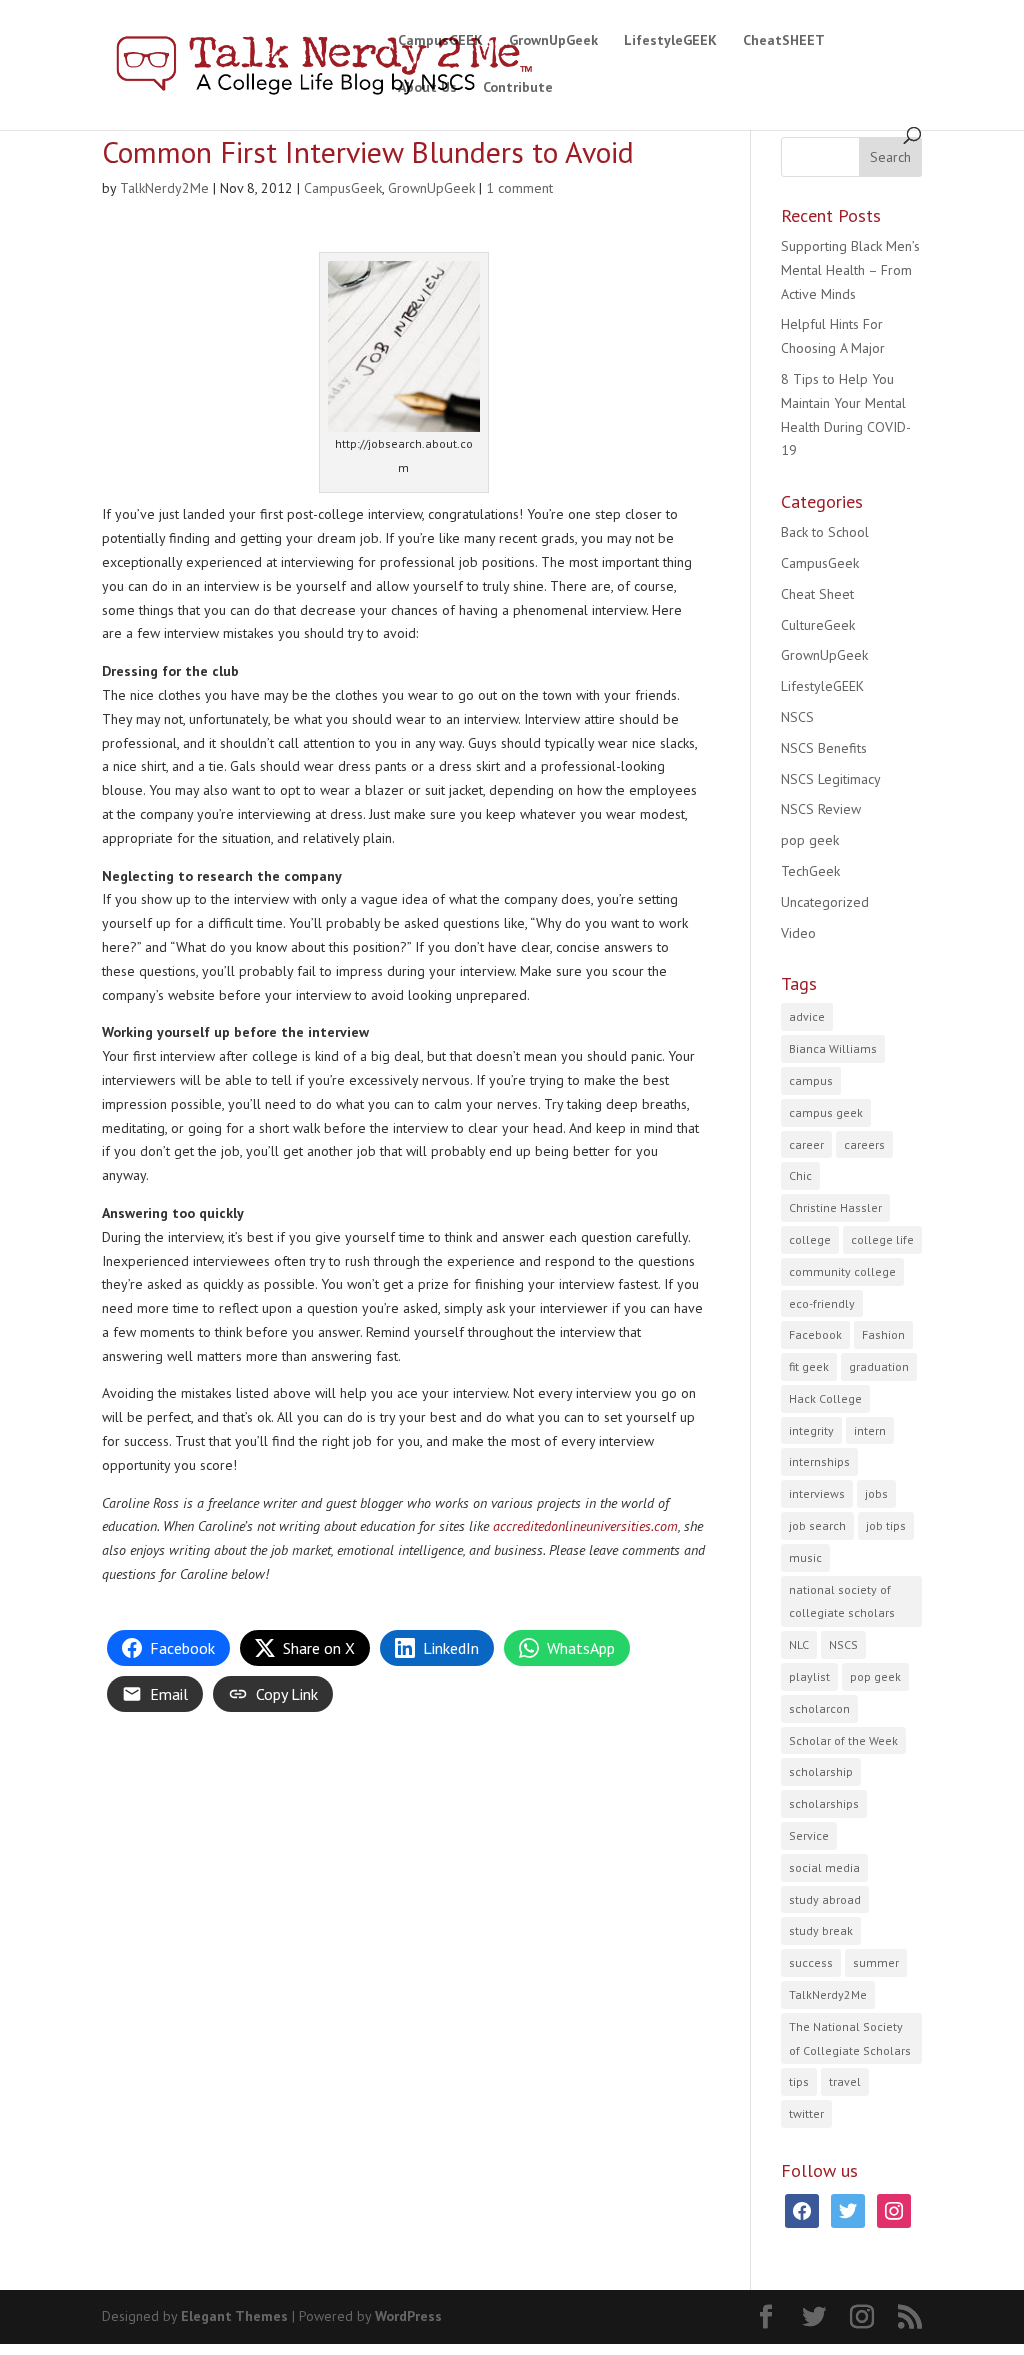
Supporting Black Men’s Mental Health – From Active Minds (850, 270)
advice (807, 1016)
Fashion (883, 1334)
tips (799, 2081)
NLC (799, 1644)
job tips (886, 1525)
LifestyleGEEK (670, 41)
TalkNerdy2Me (164, 188)
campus (811, 1080)
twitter (806, 2113)
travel (845, 2081)
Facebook (815, 1334)
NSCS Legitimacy (831, 779)
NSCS (797, 717)
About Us (427, 88)
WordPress (408, 2316)
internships (819, 1461)
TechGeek (810, 871)
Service (809, 1835)
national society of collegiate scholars (842, 1601)
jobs (876, 1493)
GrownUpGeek (553, 41)
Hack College (825, 1398)
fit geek (809, 1366)
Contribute (518, 88)
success (811, 1962)
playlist (809, 1676)
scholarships (824, 1803)
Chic (800, 1175)
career (806, 1144)
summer (876, 1962)
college (810, 1239)
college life (882, 1239)
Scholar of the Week (843, 1740)
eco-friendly (822, 1303)
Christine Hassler (835, 1207)
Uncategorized (825, 902)
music (805, 1557)
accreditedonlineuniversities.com (585, 1526)
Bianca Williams (833, 1048)
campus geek (826, 1112)
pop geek (810, 840)
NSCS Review (821, 809)
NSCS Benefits (824, 748)
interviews (817, 1493)
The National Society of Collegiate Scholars (850, 2038)
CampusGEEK (440, 41)
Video (798, 933)
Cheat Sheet (817, 594)
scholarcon (819, 1708)
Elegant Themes (234, 2316)
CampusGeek (343, 188)
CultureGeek (818, 625)
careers (864, 1144)
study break (821, 1930)
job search (817, 1525)
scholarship (821, 1771)
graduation (879, 1366)
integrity (811, 1430)
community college (842, 1271)
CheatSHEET (784, 41)
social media (824, 1867)
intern (870, 1430)
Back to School (825, 532)
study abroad (825, 1899)
